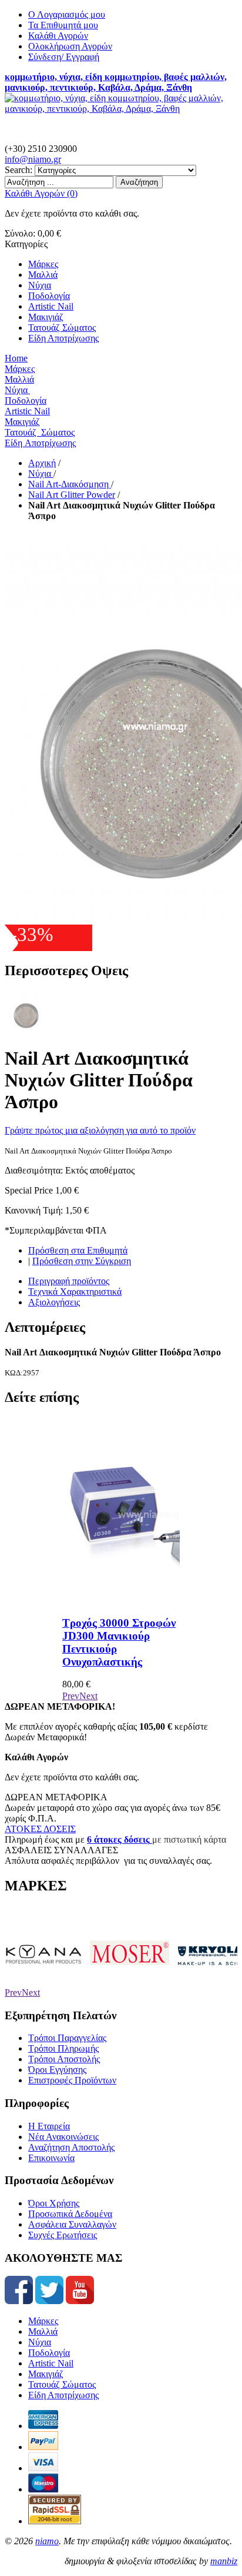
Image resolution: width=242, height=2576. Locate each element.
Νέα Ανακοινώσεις (63, 2137)
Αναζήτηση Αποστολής (71, 2147)
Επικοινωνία (51, 2158)
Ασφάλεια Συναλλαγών (72, 2224)
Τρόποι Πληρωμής (63, 2048)
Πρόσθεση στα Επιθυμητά (78, 1250)
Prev (71, 1696)
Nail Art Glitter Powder (72, 495)
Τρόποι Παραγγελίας (67, 2038)
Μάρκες (43, 2321)
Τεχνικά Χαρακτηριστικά (75, 1292)
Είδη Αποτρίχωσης (63, 2395)
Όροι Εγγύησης (57, 2070)
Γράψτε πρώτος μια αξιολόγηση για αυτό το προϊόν (100, 1130)
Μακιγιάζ (46, 2374)
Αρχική (42, 463)
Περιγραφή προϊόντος (69, 1281)
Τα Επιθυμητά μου (63, 25)
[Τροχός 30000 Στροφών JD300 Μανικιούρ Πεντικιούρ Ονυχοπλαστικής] (150, 1600)
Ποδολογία (49, 2353)
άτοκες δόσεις (121, 1839)
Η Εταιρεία (49, 2126)
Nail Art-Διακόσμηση (70, 484)
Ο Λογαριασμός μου (67, 14)
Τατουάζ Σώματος (62, 2384)
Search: (19, 170)
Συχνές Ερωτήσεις (63, 2235)
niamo (47, 2541)
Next (88, 1696)
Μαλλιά (43, 2331)
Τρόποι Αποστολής (64, 2059)
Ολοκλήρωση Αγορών (70, 46)
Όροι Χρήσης (54, 2203)
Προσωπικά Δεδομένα (70, 2214)
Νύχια (41, 473)
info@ (33, 159)
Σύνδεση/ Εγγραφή (64, 57)
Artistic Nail (51, 2363)
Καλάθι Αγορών (58, 36)
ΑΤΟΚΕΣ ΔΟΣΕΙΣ (40, 1829)
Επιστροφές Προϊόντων (72, 2080)
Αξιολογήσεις (54, 1302)
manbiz (224, 2561)
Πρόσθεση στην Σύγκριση (82, 1261)
